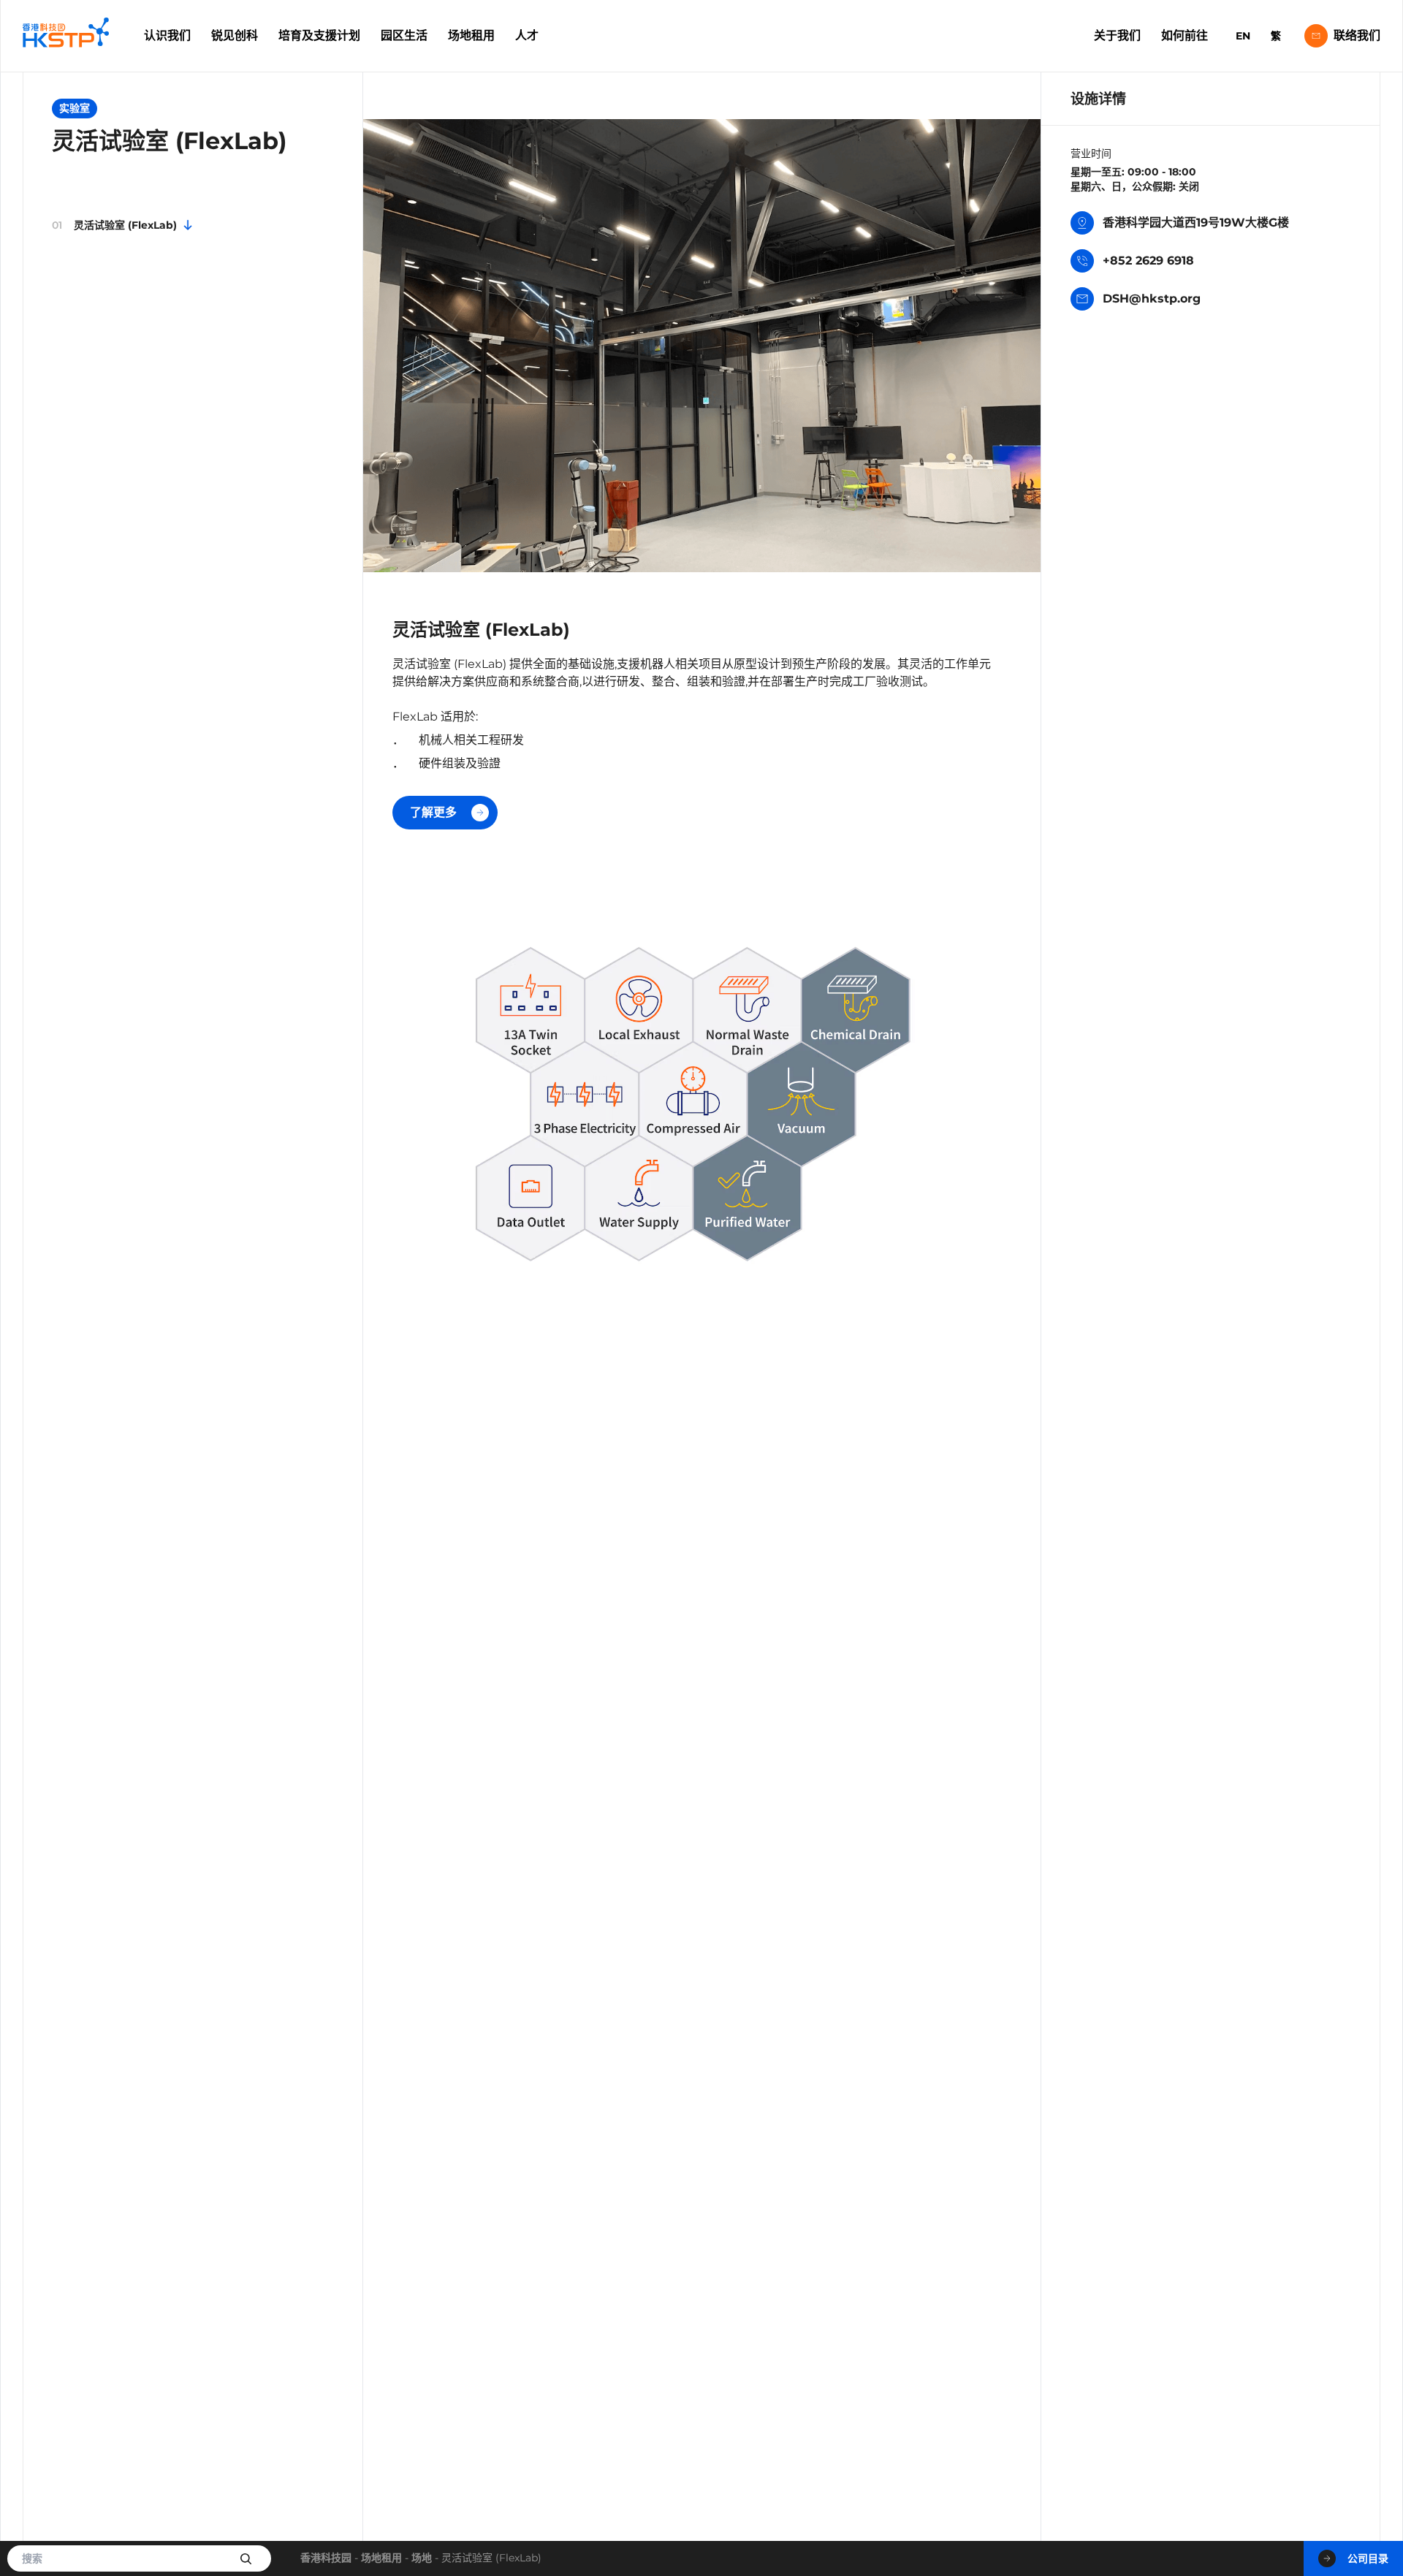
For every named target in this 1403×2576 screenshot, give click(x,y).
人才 (527, 35)
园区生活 (404, 35)
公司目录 (1368, 2558)
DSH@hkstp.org (1152, 299)
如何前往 (1185, 35)
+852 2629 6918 (1148, 261)
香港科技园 (326, 2558)
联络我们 (1357, 35)
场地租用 (471, 35)
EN (1243, 36)
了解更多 (433, 812)
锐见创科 (235, 35)
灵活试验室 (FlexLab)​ (114, 224)
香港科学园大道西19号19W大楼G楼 (1196, 223)
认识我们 (167, 35)
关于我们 (1117, 35)
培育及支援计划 (319, 35)
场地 (422, 2558)
